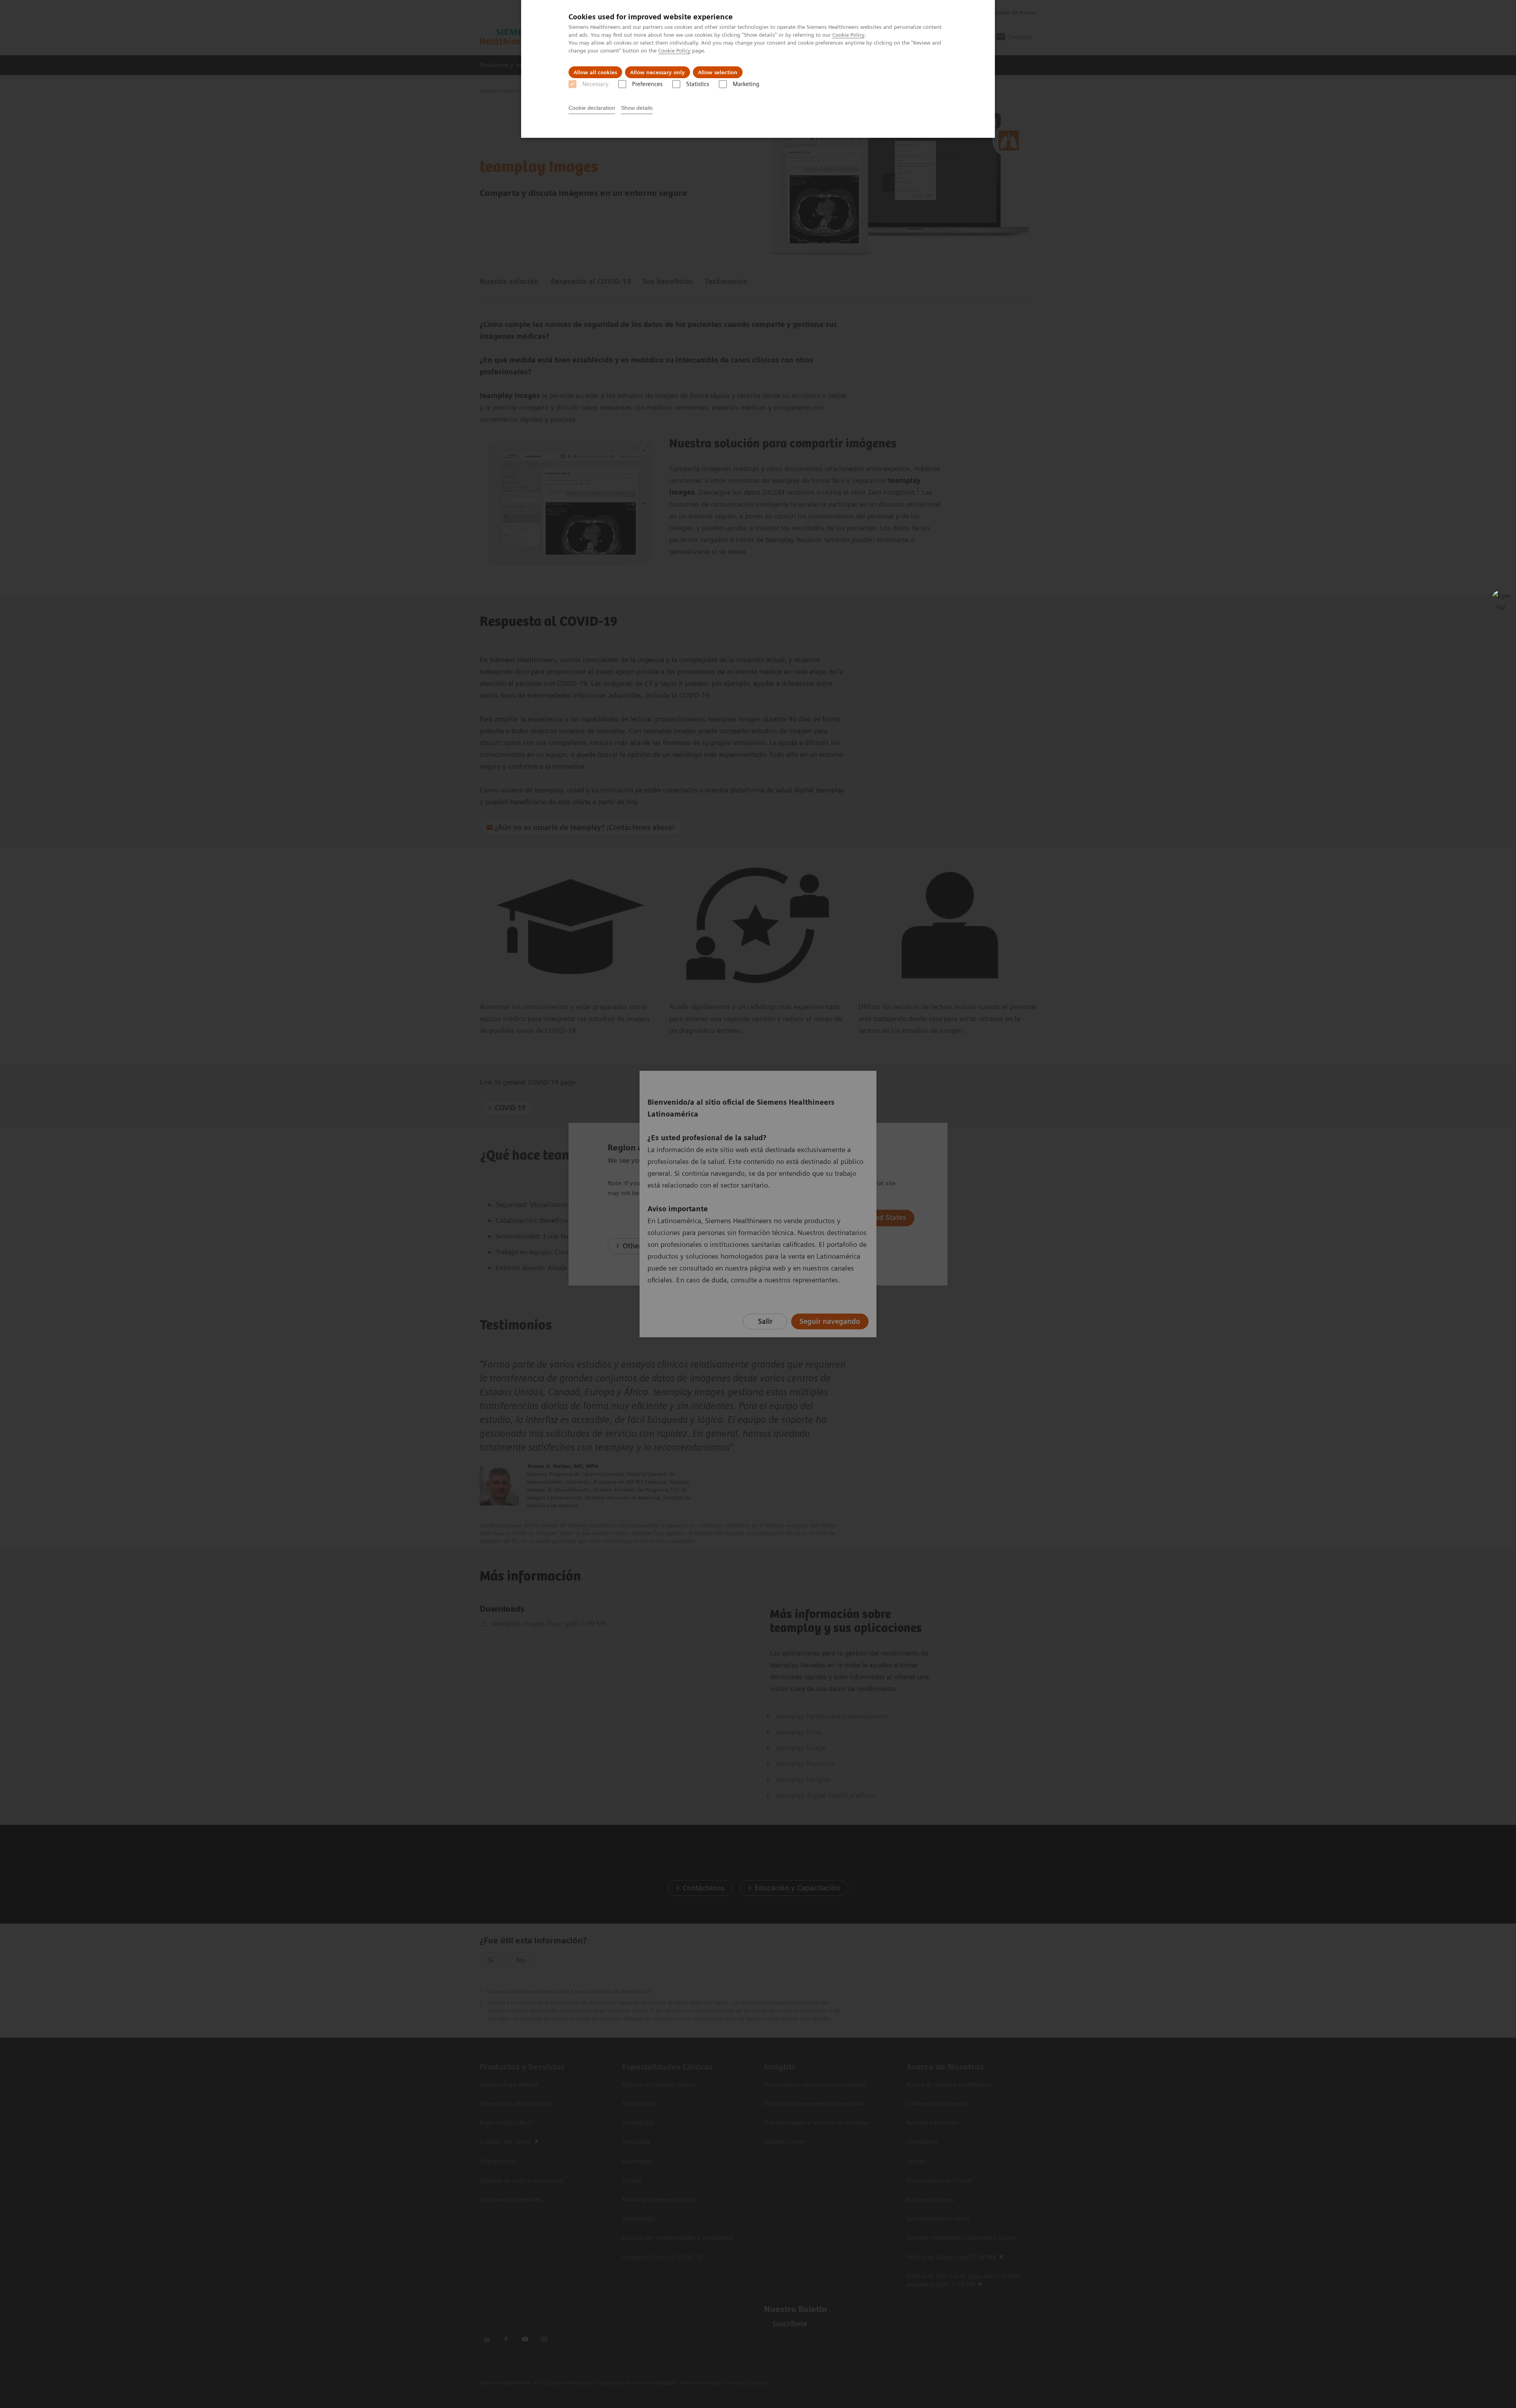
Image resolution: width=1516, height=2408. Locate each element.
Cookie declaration (592, 108)
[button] (1501, 600)
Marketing (746, 84)
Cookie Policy (848, 35)
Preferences (647, 84)
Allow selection (718, 72)
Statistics (698, 84)
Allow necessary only (658, 72)
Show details (637, 108)
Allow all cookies (595, 72)
